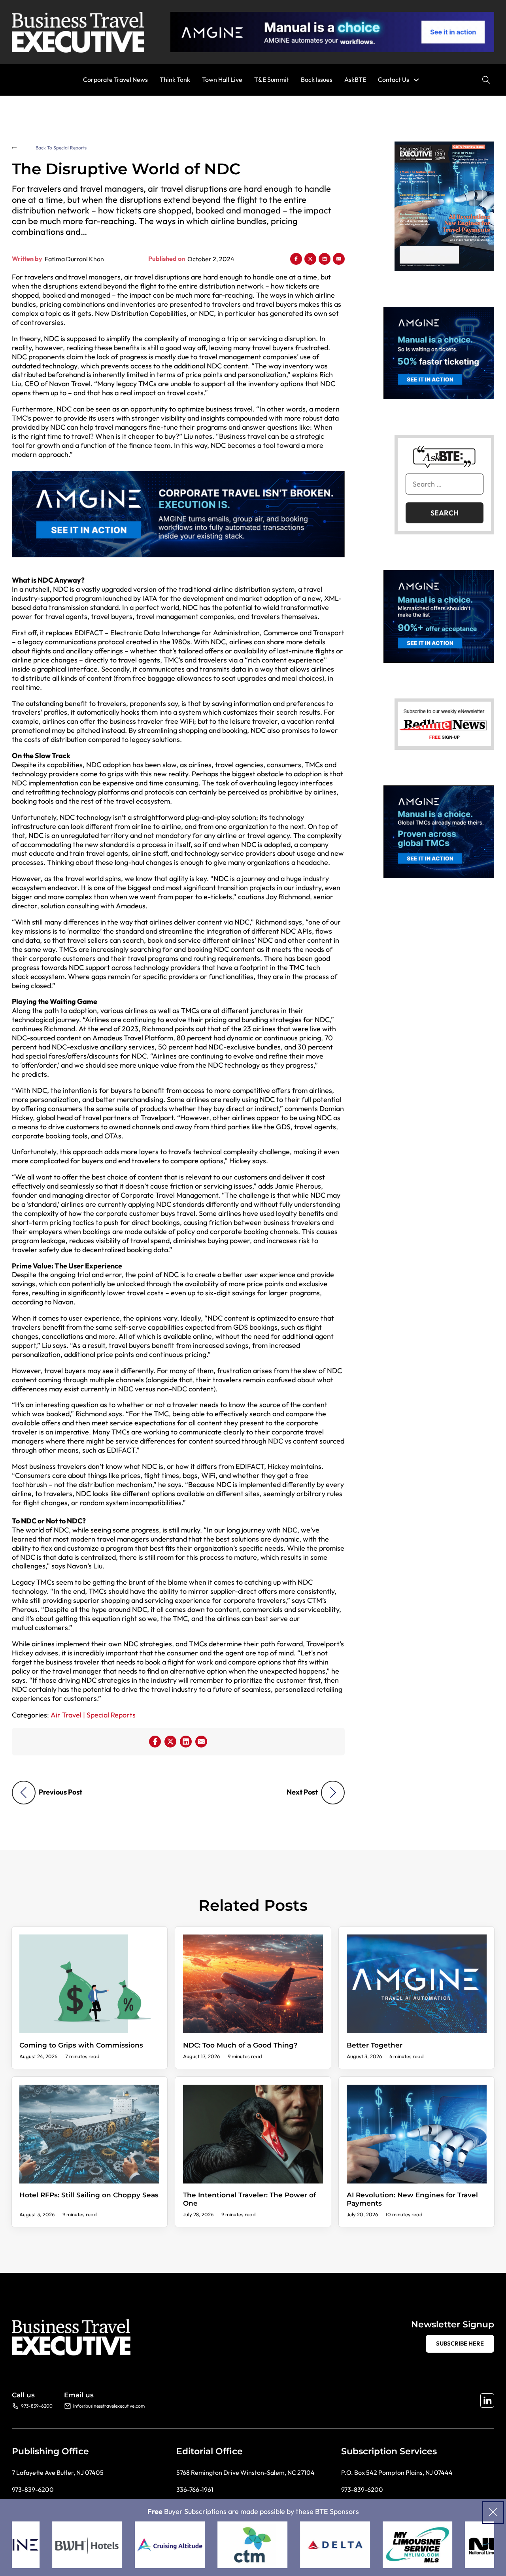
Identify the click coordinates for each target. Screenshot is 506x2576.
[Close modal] (493, 2513)
